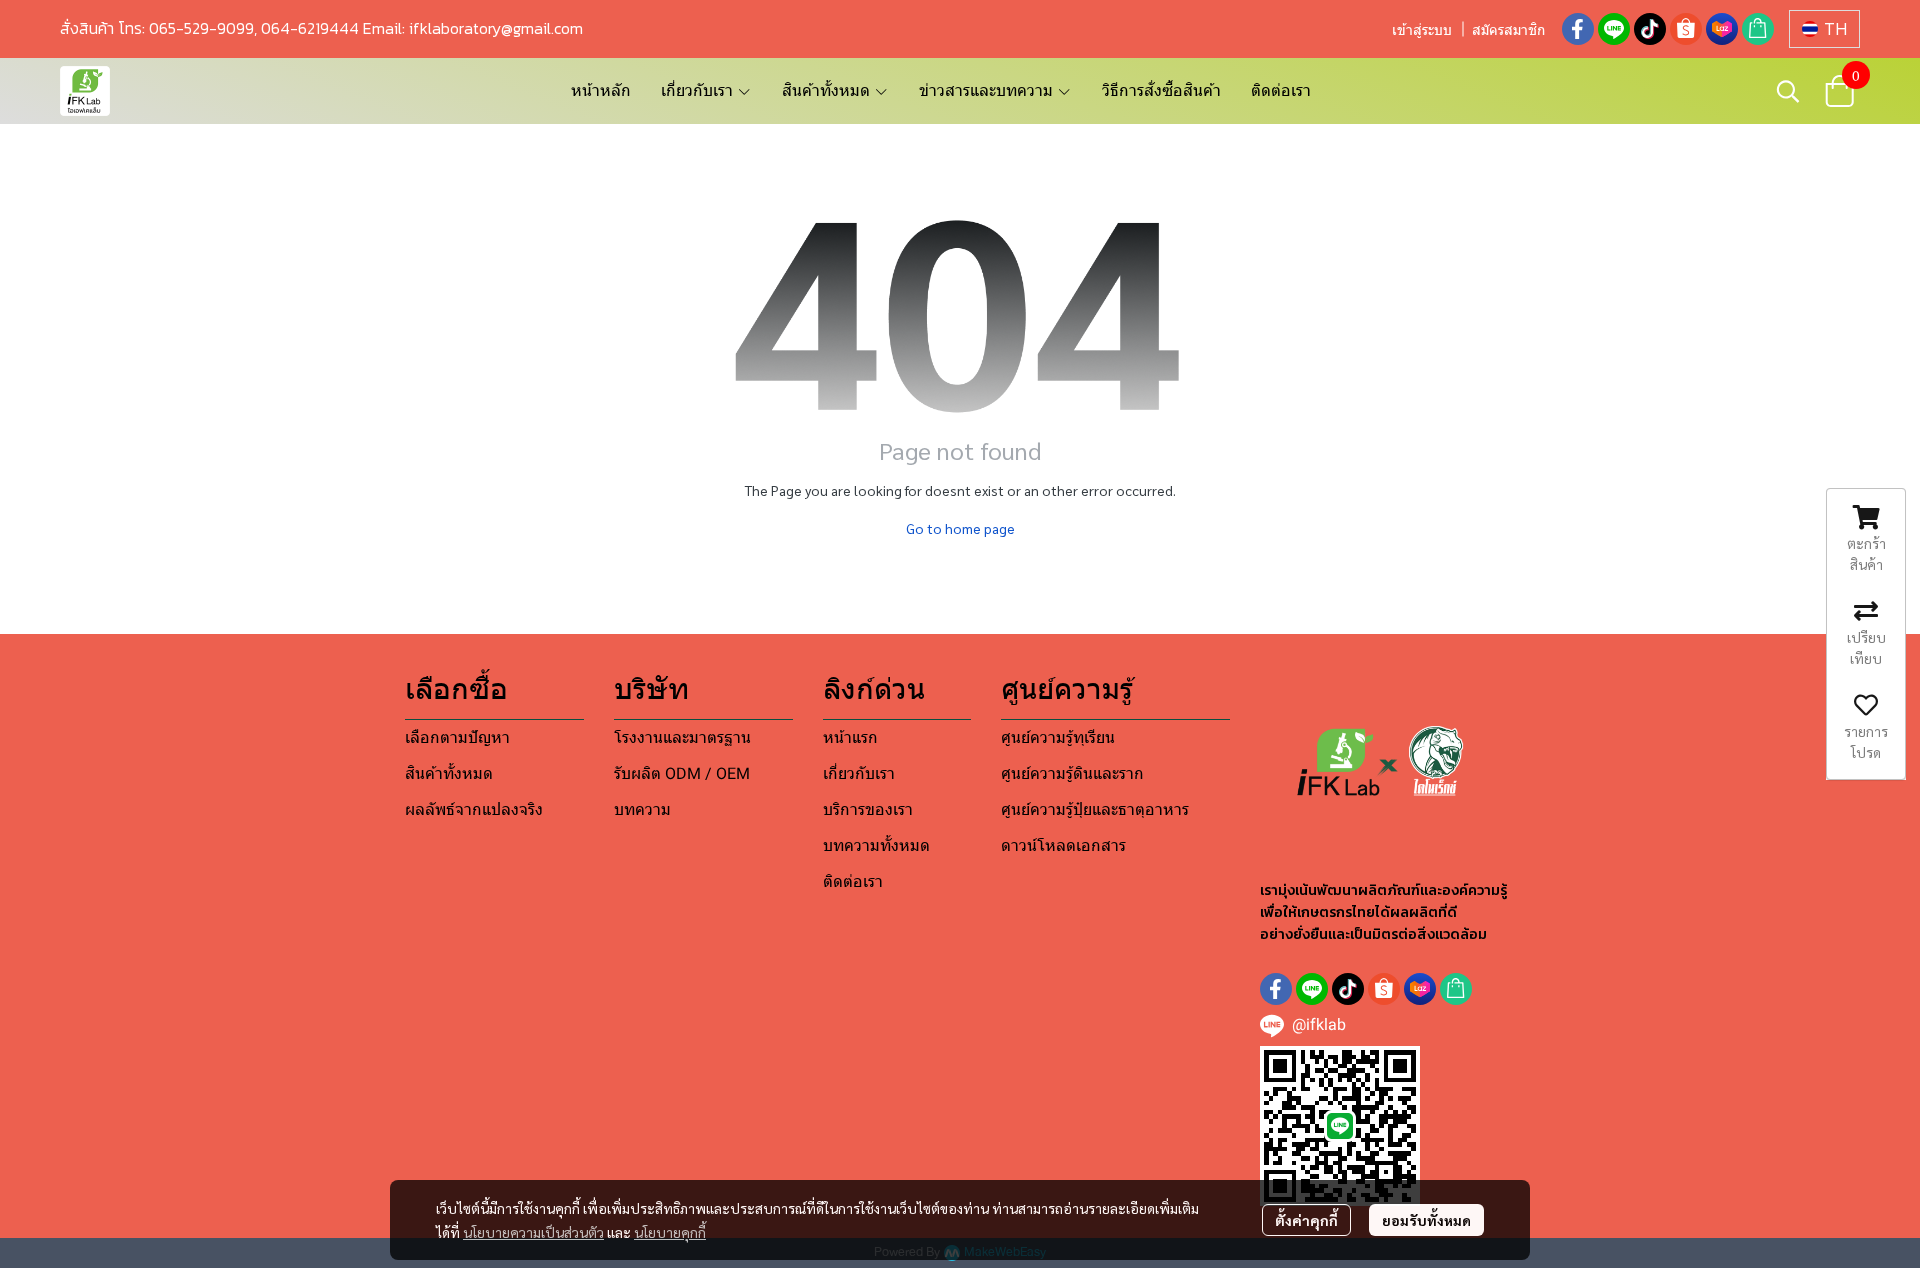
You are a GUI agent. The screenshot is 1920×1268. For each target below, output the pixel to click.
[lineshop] (1758, 29)
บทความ (642, 809)
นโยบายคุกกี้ (670, 1232)
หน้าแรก (850, 737)
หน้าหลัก (601, 90)
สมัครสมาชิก (1508, 29)
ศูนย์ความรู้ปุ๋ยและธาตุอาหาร (1095, 809)
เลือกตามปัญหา (457, 737)
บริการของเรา (868, 809)
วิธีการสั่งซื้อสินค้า (1161, 90)
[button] (1824, 29)
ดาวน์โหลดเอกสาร (1063, 845)
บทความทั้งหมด (876, 845)
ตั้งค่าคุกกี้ (1306, 1220)
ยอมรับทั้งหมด (1426, 1220)
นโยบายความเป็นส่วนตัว (533, 1232)
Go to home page (960, 528)
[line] (1614, 29)
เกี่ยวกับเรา (859, 773)
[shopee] (1686, 29)
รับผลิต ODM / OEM (682, 773)
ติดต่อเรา (1281, 90)
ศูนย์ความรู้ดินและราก (1072, 773)
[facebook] (1578, 29)
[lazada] (1722, 29)
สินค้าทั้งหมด (449, 773)
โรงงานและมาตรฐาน (682, 737)
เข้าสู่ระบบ (1422, 29)
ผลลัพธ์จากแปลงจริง (474, 809)
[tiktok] (1650, 29)
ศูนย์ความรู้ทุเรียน (1058, 737)
